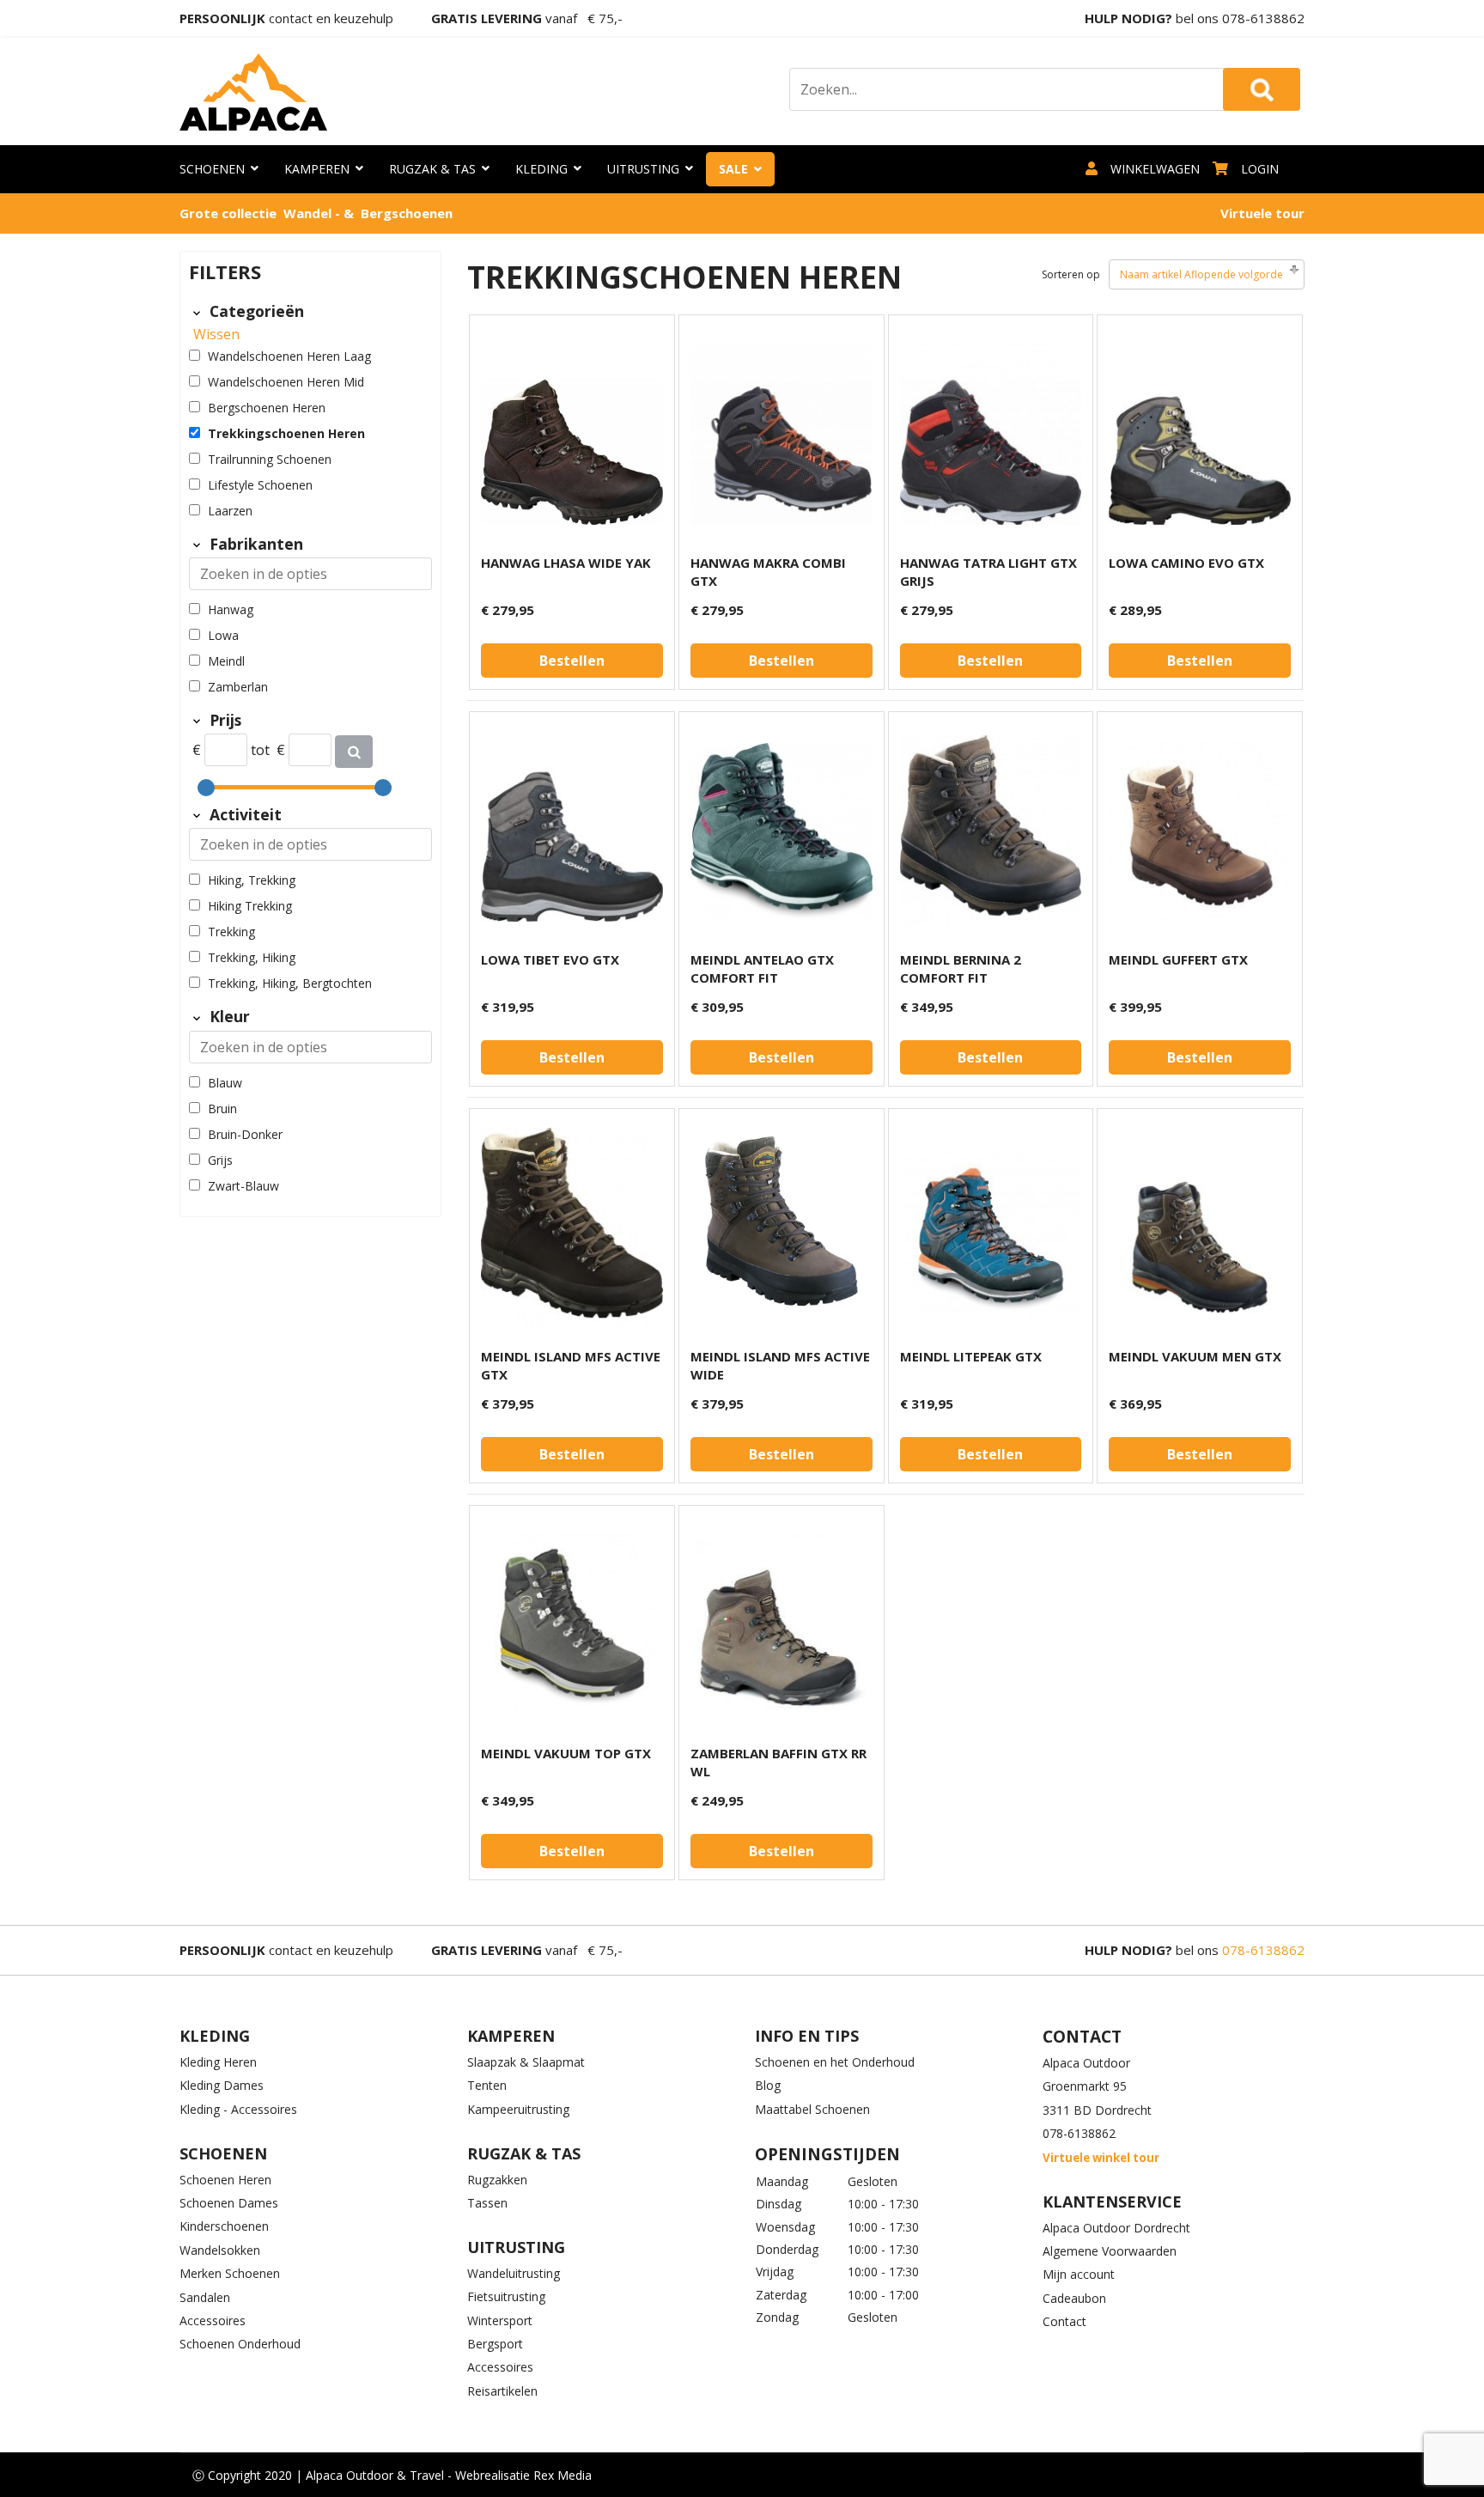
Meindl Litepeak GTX (971, 1356)
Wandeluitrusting (514, 2273)
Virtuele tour (1262, 213)
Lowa (223, 635)
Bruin (222, 1108)
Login (1260, 169)
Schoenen (212, 169)
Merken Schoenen (230, 2273)
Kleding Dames (222, 2085)
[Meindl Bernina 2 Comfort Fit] (991, 831)
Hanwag (231, 609)
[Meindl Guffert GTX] (1200, 831)
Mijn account (1079, 2274)
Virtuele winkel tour (1101, 2158)
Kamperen (317, 169)
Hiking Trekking (250, 906)
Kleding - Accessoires (238, 2109)
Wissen (216, 334)
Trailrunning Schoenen (270, 459)
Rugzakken (497, 2180)
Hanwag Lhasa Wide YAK (566, 563)
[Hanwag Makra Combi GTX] (782, 434)
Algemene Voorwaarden (1110, 2251)
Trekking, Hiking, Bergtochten (290, 983)
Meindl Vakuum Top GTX (566, 1753)
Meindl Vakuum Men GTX (1195, 1356)
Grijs (220, 1160)
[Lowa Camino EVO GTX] (1200, 434)
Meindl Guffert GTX (1178, 959)
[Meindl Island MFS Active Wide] (782, 1227)
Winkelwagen (1155, 169)
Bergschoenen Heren (267, 408)
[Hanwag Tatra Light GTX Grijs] (991, 434)
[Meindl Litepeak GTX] (991, 1227)
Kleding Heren (218, 2062)
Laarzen (230, 511)
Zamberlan (238, 687)
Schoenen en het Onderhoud (835, 2062)
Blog (768, 2085)
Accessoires (213, 2320)
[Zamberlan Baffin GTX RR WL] (782, 1624)
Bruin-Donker (245, 1134)
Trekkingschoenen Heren (286, 433)
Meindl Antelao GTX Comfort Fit (762, 968)
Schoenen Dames (229, 2203)
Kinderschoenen (224, 2226)
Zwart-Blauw (243, 1186)
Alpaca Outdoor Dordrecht (1116, 2228)
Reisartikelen (502, 2391)
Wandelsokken (220, 2250)
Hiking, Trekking (252, 880)
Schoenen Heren (225, 2180)
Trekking (231, 932)
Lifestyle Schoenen (260, 485)
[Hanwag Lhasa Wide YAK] (572, 434)
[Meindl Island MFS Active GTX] (572, 1227)
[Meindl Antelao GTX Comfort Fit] (782, 831)
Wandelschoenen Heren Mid (286, 382)
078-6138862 (1263, 18)
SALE (733, 169)
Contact (1064, 2321)
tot (260, 750)
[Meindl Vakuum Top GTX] (572, 1624)
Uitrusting (643, 169)
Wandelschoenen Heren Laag (289, 356)
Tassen (487, 2203)
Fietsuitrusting (506, 2296)
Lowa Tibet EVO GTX (550, 959)
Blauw (225, 1083)
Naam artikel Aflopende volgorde (1201, 274)
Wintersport (500, 2320)
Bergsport (495, 2344)
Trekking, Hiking (252, 957)
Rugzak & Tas (432, 169)
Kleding (541, 169)
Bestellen (572, 661)
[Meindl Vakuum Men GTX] (1200, 1227)
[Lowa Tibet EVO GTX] (572, 831)
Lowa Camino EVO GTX (1186, 563)
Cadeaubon (1074, 2298)
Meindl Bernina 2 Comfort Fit (961, 968)
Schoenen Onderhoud (240, 2344)
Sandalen (205, 2297)
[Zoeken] (354, 752)
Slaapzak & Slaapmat (526, 2062)
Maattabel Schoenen (812, 2109)
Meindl (226, 661)
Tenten (487, 2085)
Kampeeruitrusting (518, 2109)
